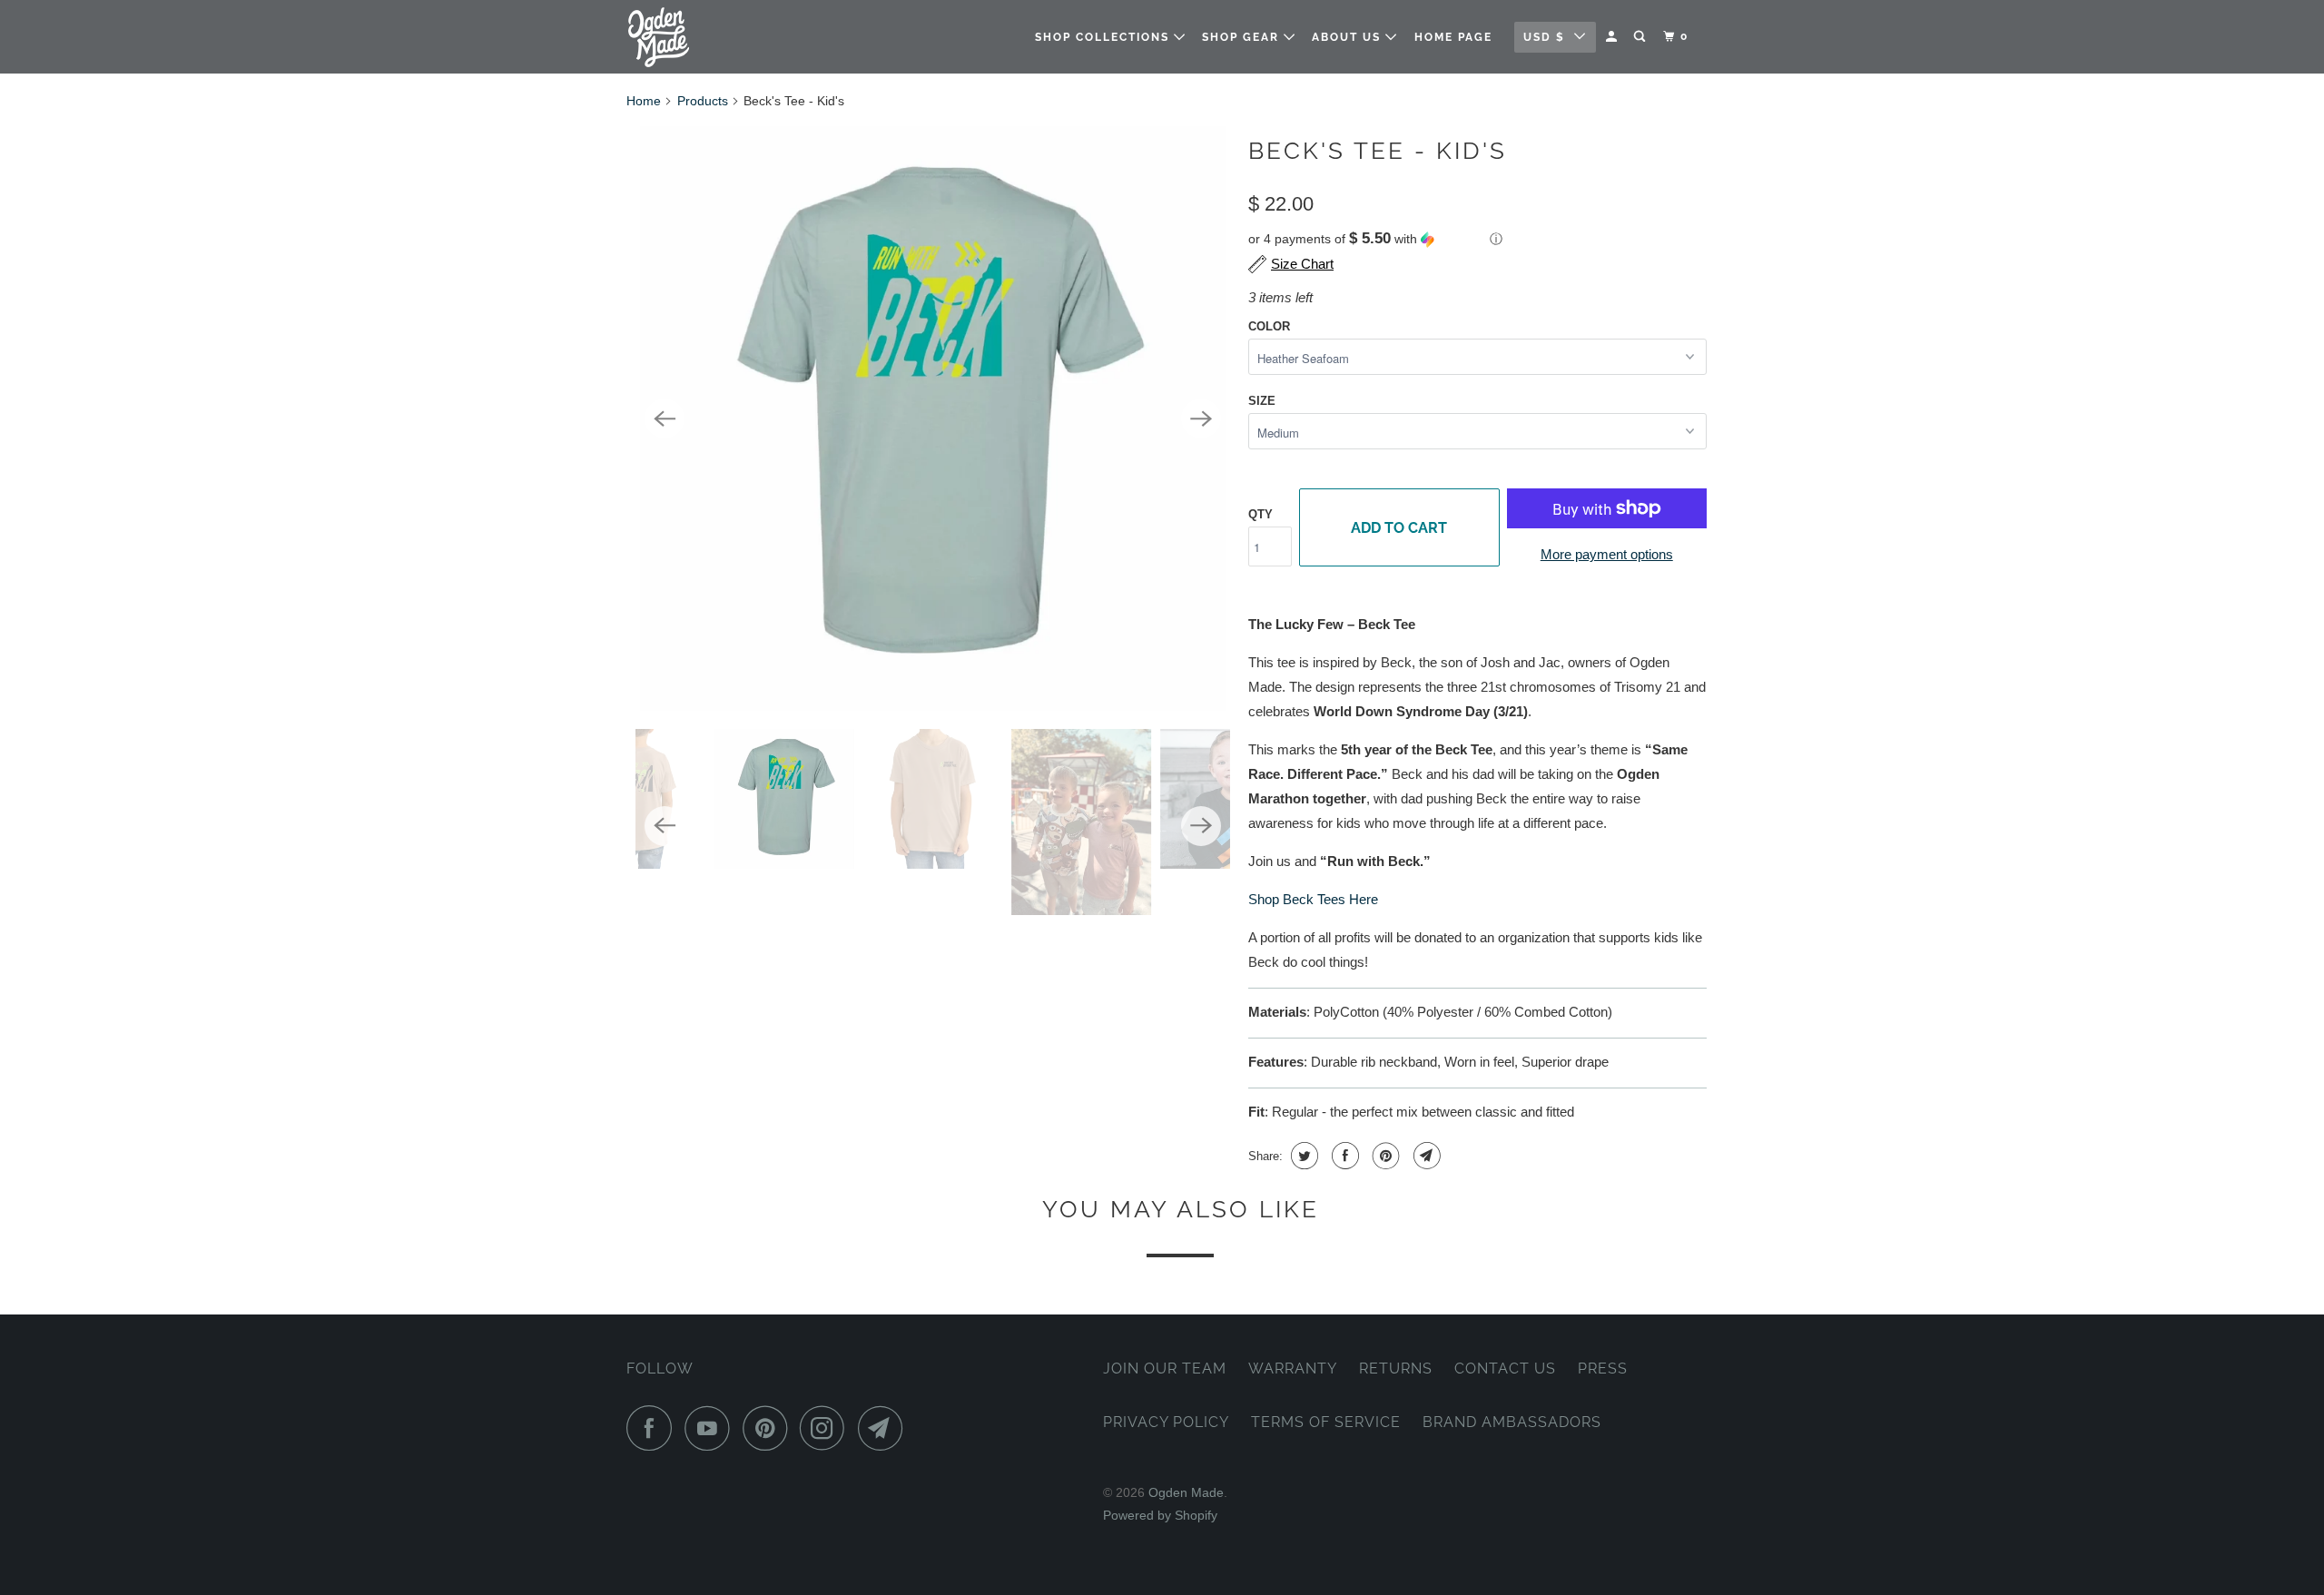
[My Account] (1613, 37)
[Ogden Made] (719, 37)
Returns (1396, 1369)
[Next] (1201, 418)
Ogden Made (1186, 1492)
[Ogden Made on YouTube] (712, 1428)
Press (1603, 1369)
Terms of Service (1326, 1422)
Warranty (1293, 1369)
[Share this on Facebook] (1343, 1156)
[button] (1477, 239)
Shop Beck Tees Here (1313, 899)
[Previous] (665, 418)
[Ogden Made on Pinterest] (769, 1428)
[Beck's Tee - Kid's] (933, 418)
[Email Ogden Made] (885, 1428)
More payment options (1607, 554)
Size (1262, 401)
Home (644, 101)
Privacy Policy (1166, 1422)
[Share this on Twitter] (1302, 1156)
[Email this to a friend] (1425, 1156)
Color (1269, 326)
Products (703, 101)
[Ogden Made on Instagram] (827, 1428)
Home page (1453, 37)
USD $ (1544, 37)
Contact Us (1505, 1369)
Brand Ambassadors (1512, 1422)
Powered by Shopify (1160, 1515)
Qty (1260, 514)
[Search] (1641, 37)
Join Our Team (1165, 1369)
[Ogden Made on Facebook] (654, 1428)
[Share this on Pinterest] (1384, 1156)
